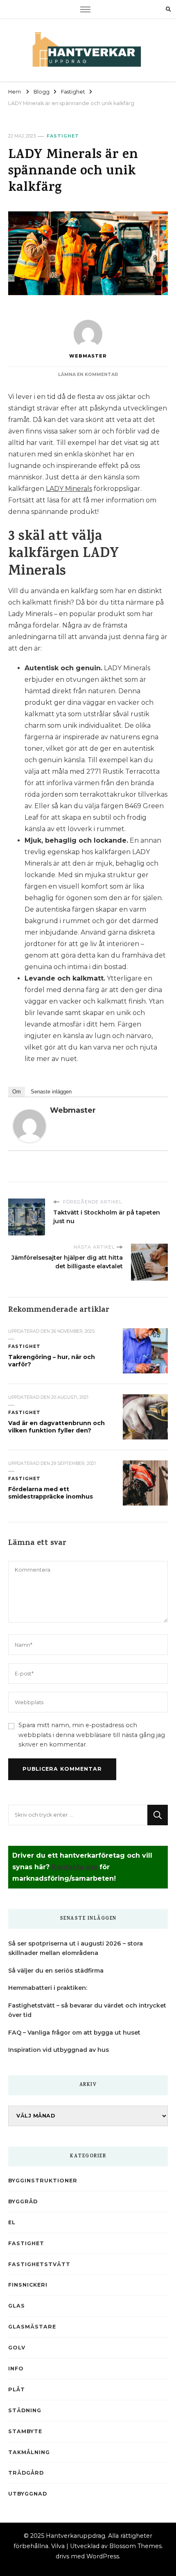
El (12, 2222)
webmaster (88, 356)
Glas (17, 2306)
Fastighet (63, 136)
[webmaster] (29, 1115)
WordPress (103, 2556)
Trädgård (26, 2473)
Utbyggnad (28, 2494)
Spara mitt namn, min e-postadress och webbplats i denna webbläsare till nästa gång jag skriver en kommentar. (92, 1735)
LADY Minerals (69, 489)
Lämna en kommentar (88, 375)
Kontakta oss (74, 1867)
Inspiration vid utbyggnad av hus (59, 2050)
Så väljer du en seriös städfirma (56, 1971)
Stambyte (25, 2431)
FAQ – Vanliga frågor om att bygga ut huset (74, 2033)
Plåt (17, 2389)
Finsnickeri (28, 2285)
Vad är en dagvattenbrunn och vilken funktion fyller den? (56, 1427)
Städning (25, 2410)
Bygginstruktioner (43, 2181)
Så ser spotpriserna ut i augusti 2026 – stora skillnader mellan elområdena (76, 1948)
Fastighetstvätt (39, 2264)
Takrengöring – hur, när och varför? (52, 1361)
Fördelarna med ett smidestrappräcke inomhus (51, 1493)
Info (16, 2369)
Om (17, 1092)
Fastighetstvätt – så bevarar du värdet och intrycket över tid (87, 2010)
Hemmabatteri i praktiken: (48, 1988)
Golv (17, 2348)
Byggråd (23, 2201)
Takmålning (29, 2452)
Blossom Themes (135, 2546)
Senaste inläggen (51, 1092)
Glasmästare (32, 2327)
